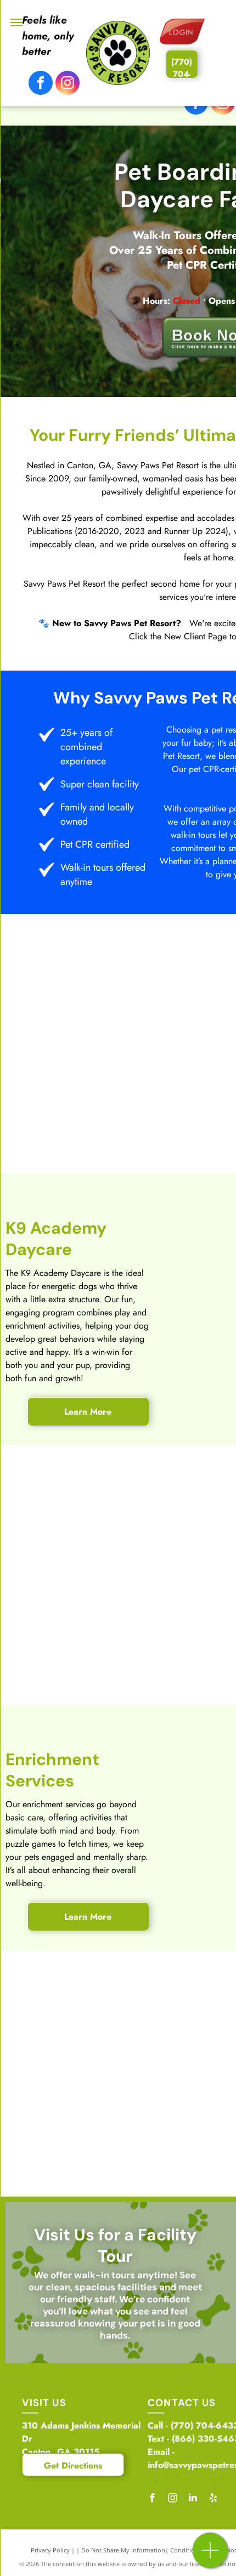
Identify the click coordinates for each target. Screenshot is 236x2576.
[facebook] (41, 84)
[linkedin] (193, 2499)
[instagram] (68, 84)
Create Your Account (186, 2478)
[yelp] (213, 2499)
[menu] (16, 22)
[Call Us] (210, 2556)
